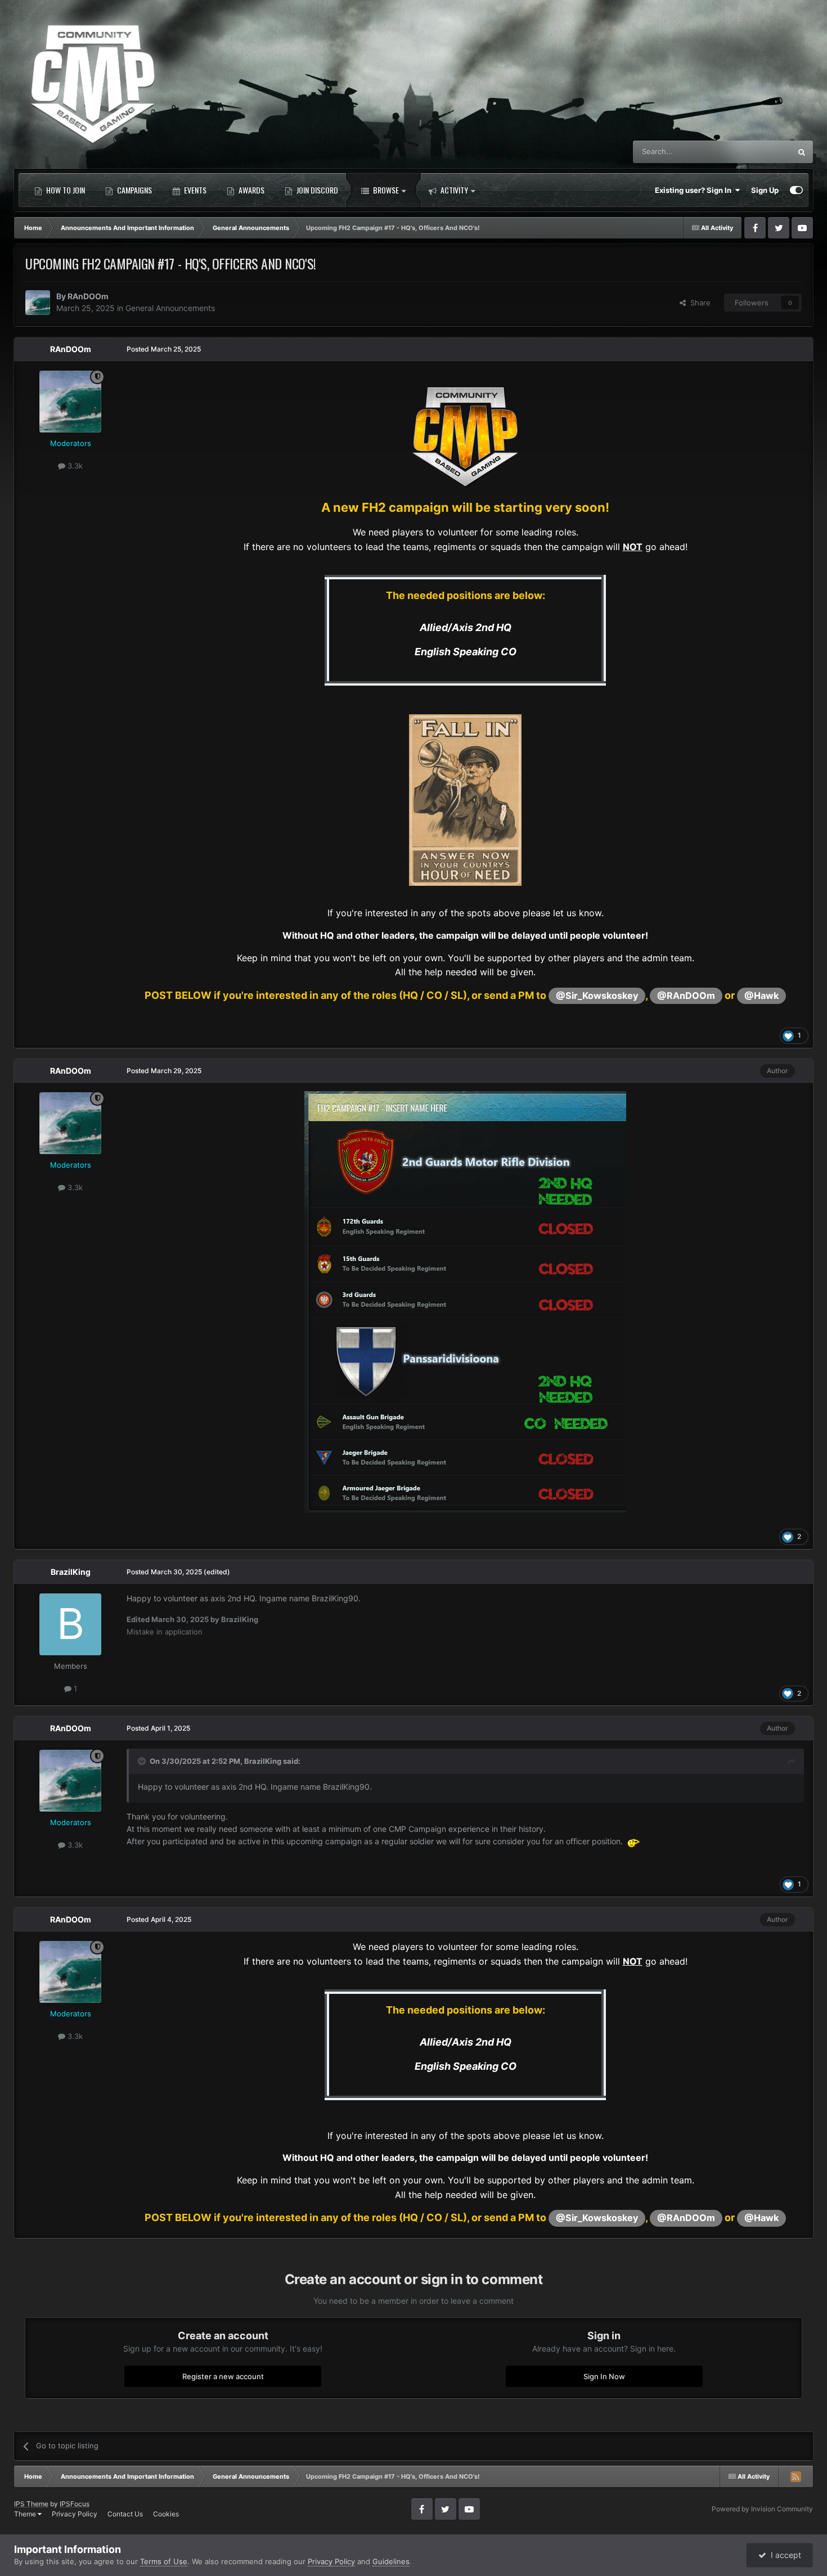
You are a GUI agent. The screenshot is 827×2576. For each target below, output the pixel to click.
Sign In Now (604, 2376)
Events (194, 190)
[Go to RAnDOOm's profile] (38, 303)
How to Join (65, 190)
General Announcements (170, 308)
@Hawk (761, 996)
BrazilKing (71, 1572)
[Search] (802, 152)
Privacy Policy (75, 2514)
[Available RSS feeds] (795, 2476)
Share (698, 303)
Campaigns (134, 190)
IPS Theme (31, 2504)
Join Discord (316, 190)
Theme (26, 2514)
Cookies (166, 2514)
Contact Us (125, 2514)
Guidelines (391, 2561)
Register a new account (223, 2376)
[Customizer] (796, 190)
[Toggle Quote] (143, 1761)
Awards (251, 190)
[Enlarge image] (465, 433)
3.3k (74, 466)
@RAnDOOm (686, 996)
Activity (453, 190)
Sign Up (765, 190)
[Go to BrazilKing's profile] (70, 1624)
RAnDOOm (88, 296)
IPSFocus (75, 2504)
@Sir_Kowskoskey (597, 996)
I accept (784, 2555)
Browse (385, 190)
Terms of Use (164, 2561)
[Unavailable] (465, 1301)
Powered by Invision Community (762, 2509)
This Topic (759, 152)
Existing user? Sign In (695, 190)
